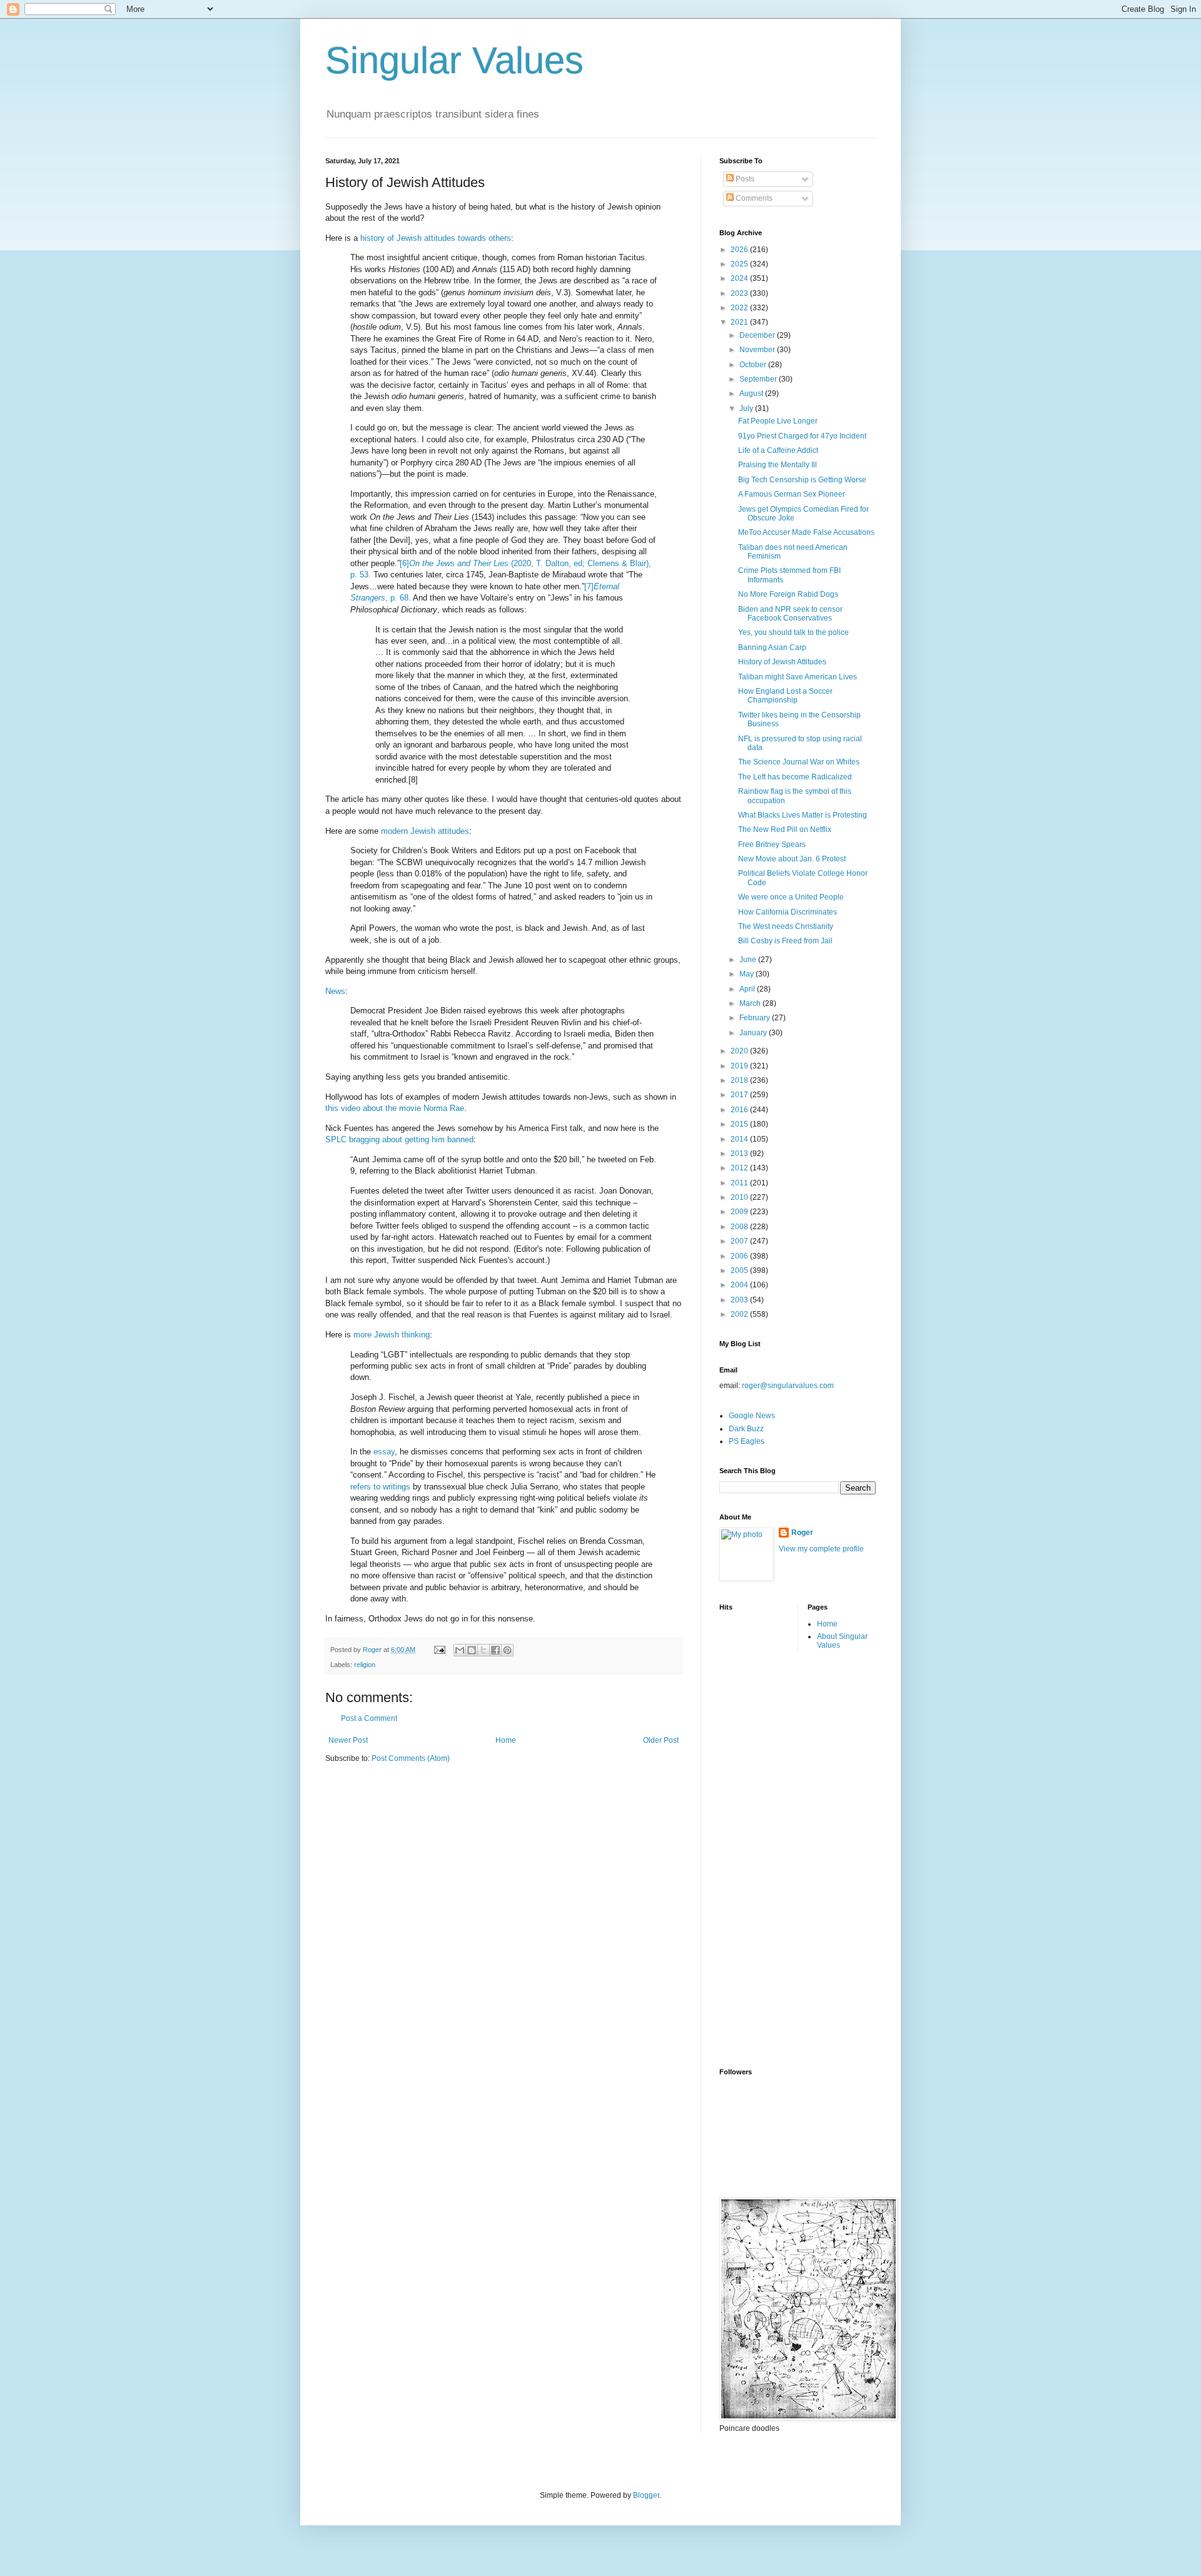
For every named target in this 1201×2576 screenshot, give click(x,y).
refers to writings (380, 1487)
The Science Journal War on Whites (799, 762)
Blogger (646, 2495)
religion (365, 1665)
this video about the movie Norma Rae (395, 1108)
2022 (740, 308)
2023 (740, 293)
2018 (740, 1080)
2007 (740, 1241)
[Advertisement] (769, 1858)
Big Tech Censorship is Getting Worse (802, 480)
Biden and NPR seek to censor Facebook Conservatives (790, 614)
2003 (740, 1300)
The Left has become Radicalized (795, 777)
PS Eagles (747, 1441)
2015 (740, 1124)
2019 (740, 1066)
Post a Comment (369, 1718)
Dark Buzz (746, 1429)
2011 (740, 1183)
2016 (740, 1110)
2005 (740, 1270)
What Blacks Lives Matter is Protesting (803, 815)
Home (506, 1740)
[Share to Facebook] (495, 1650)
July (747, 408)
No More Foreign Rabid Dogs (788, 594)
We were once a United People (791, 897)
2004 (740, 1285)
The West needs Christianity (786, 926)
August (752, 393)
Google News (752, 1416)
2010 (740, 1197)
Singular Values (454, 60)
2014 (740, 1139)
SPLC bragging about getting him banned (399, 1139)
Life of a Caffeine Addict (778, 450)
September (759, 379)
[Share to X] (484, 1650)
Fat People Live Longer (778, 421)
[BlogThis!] (472, 1650)
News (335, 991)
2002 (740, 1314)
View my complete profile (821, 1549)
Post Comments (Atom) (411, 1758)
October (754, 365)
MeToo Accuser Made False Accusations (806, 532)
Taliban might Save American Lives (798, 677)
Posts (744, 179)
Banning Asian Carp (772, 647)
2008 (740, 1227)
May (747, 974)
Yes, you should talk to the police (793, 632)
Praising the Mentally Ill (778, 465)
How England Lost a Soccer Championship (785, 696)
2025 (740, 264)
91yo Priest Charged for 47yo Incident (802, 436)
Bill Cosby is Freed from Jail (785, 941)
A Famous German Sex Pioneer (792, 494)
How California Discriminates (788, 912)
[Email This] (460, 1650)
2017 (740, 1095)
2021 (740, 322)
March (751, 1003)
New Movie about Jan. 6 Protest (792, 859)
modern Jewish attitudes (425, 831)
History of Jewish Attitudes (782, 662)
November (758, 350)
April (748, 989)
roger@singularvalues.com (788, 1386)
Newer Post (348, 1740)
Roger (802, 1533)
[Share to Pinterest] (507, 1650)
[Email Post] (439, 1650)
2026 (740, 250)
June (749, 960)
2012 (740, 1168)
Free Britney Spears (772, 844)
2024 (740, 278)
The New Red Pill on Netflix (785, 829)
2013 (740, 1154)
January (754, 1033)
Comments (753, 198)
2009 (740, 1212)
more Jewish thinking (392, 1335)
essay (384, 1452)
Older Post (661, 1740)
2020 (740, 1051)
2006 (740, 1256)
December (758, 335)
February (756, 1018)
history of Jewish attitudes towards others (436, 238)
